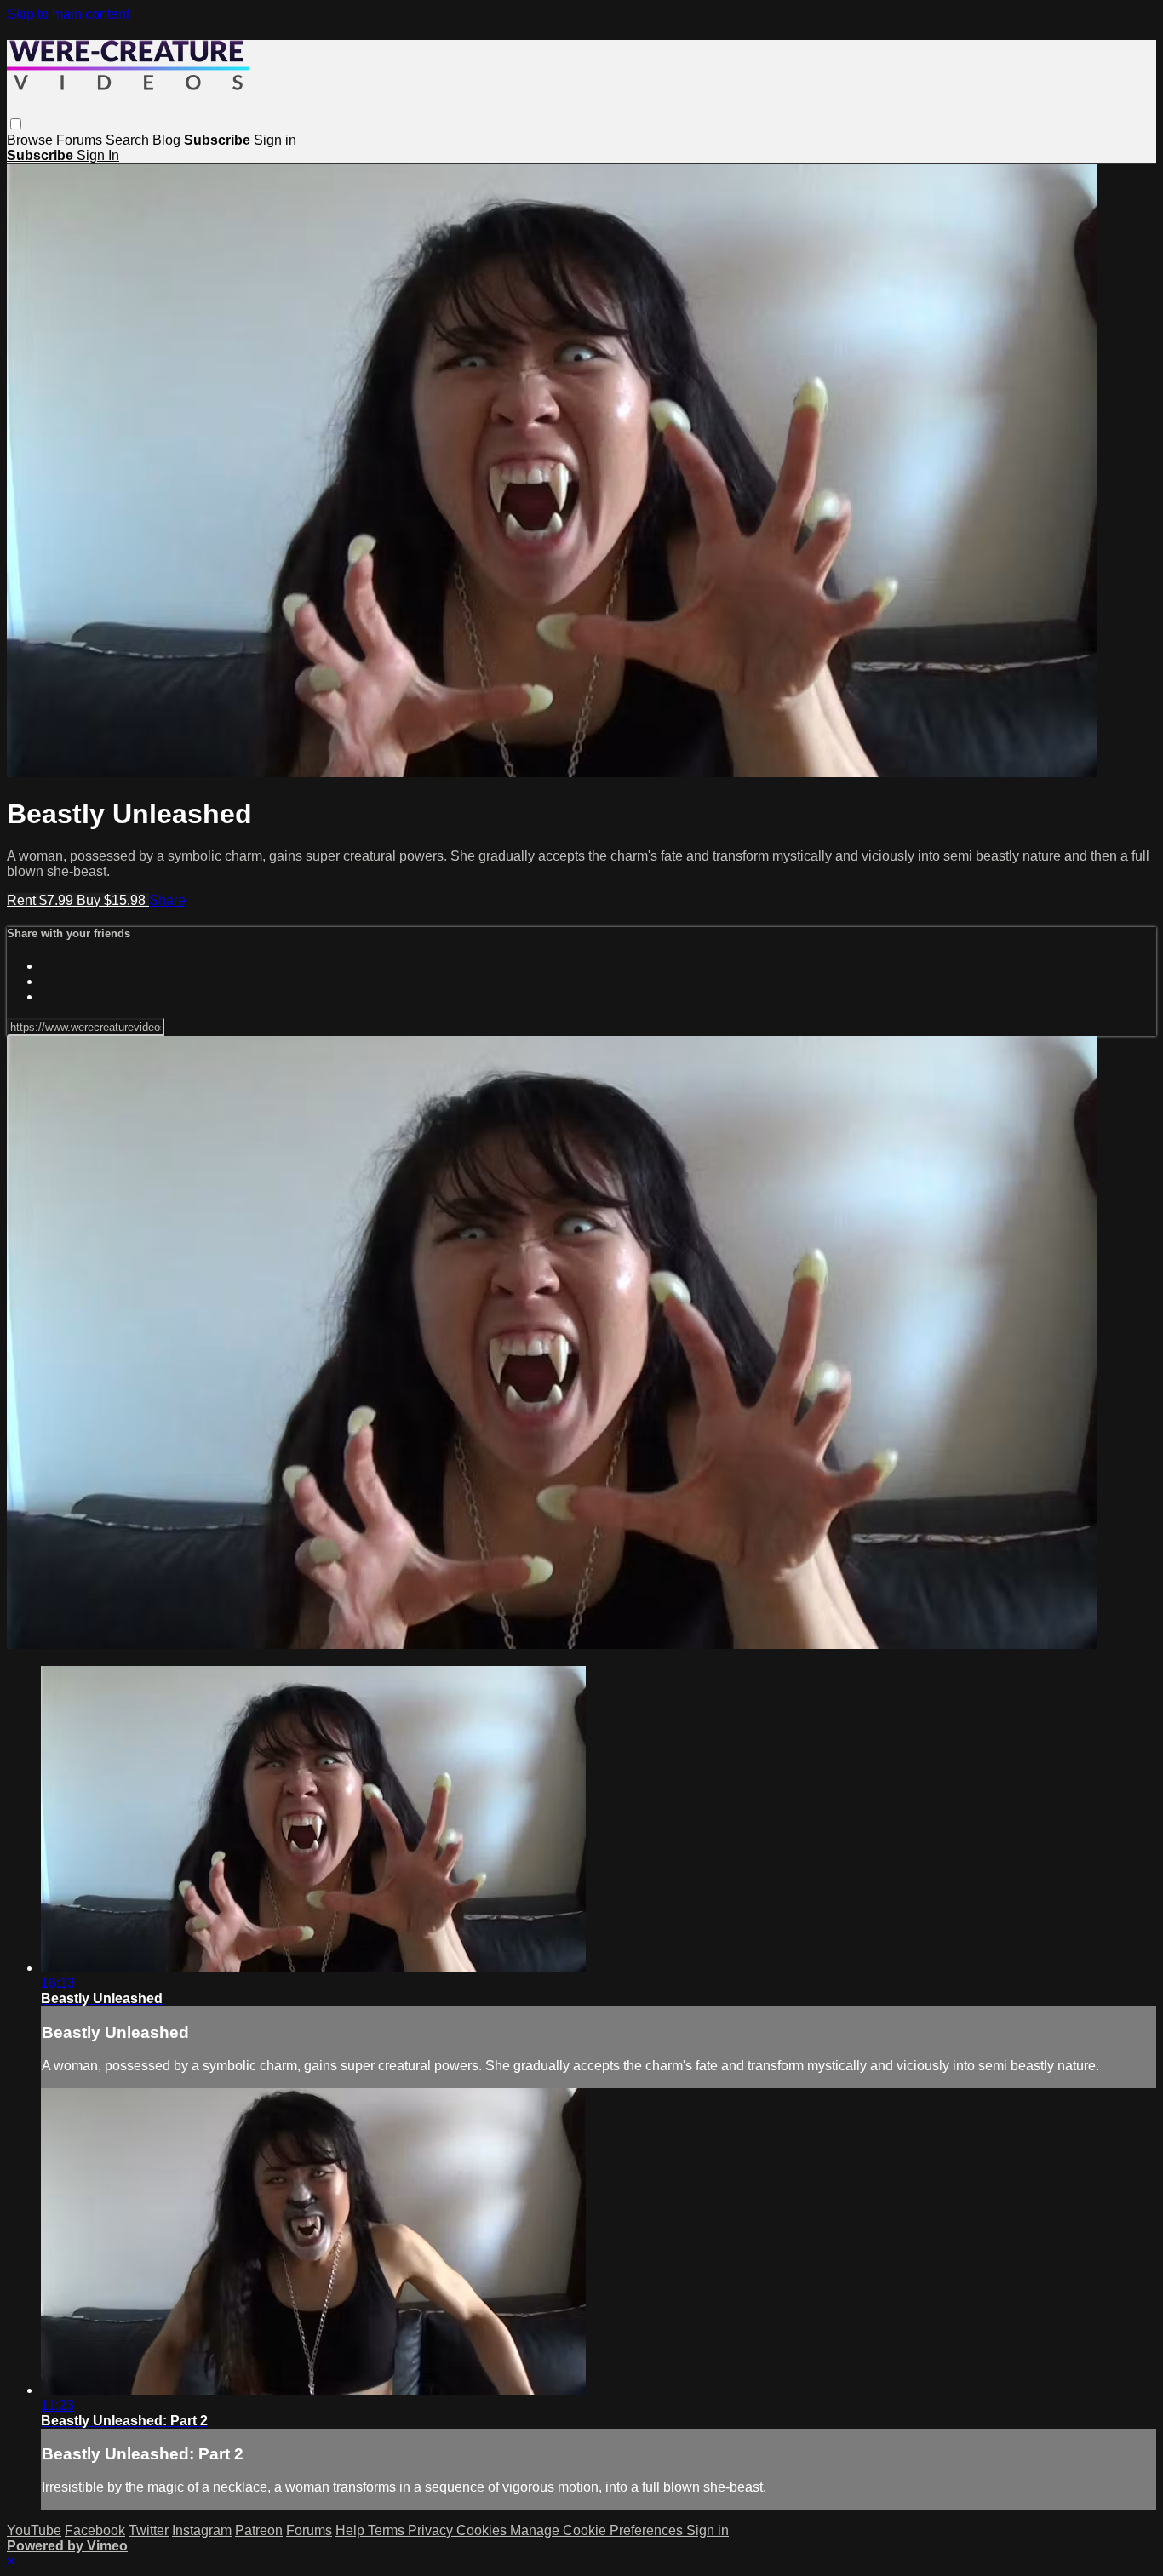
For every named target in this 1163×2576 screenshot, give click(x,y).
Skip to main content (68, 14)
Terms (388, 2530)
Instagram (202, 2530)
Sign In (98, 155)
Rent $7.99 (42, 900)
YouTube (34, 2530)
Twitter (149, 2530)
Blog (166, 140)
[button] (16, 124)
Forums (81, 140)
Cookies (483, 2530)
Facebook (95, 2530)
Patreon (259, 2530)
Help (352, 2530)
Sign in (275, 140)
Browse (32, 140)
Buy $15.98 (113, 900)
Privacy (432, 2530)
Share (167, 900)
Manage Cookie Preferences (598, 2530)
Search (129, 140)
